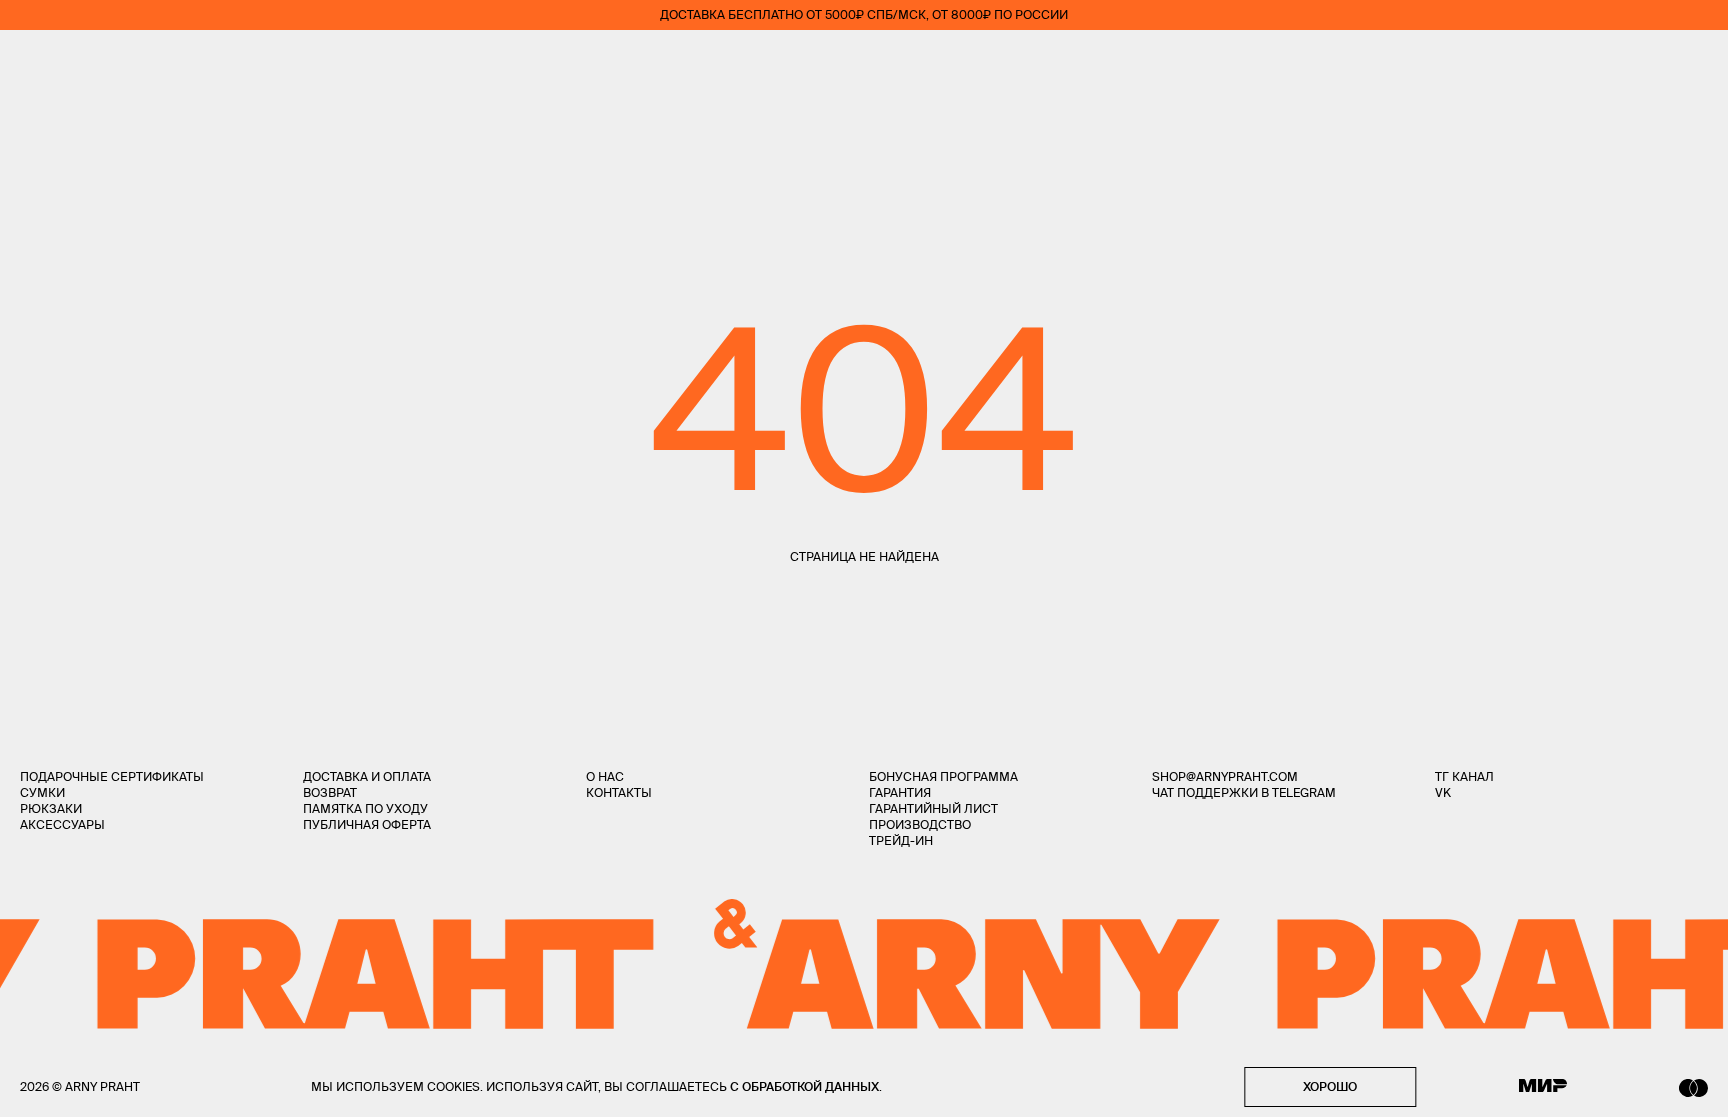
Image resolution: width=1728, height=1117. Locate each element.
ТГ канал (1464, 776)
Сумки (42, 792)
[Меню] (29, 60)
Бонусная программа (943, 776)
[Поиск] (86, 60)
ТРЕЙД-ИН (901, 840)
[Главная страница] (864, 59)
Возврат (330, 792)
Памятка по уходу (365, 808)
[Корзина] (1699, 60)
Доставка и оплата (367, 776)
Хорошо (1330, 1086)
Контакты (619, 792)
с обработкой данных (804, 1086)
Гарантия (900, 792)
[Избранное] (1582, 60)
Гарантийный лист (933, 808)
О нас (605, 776)
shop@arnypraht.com (1225, 776)
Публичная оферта (367, 824)
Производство (920, 824)
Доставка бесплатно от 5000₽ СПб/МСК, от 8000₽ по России (864, 14)
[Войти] (1642, 60)
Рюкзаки (51, 808)
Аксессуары (62, 824)
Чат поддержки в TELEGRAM (1244, 792)
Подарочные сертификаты (112, 776)
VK (1443, 792)
